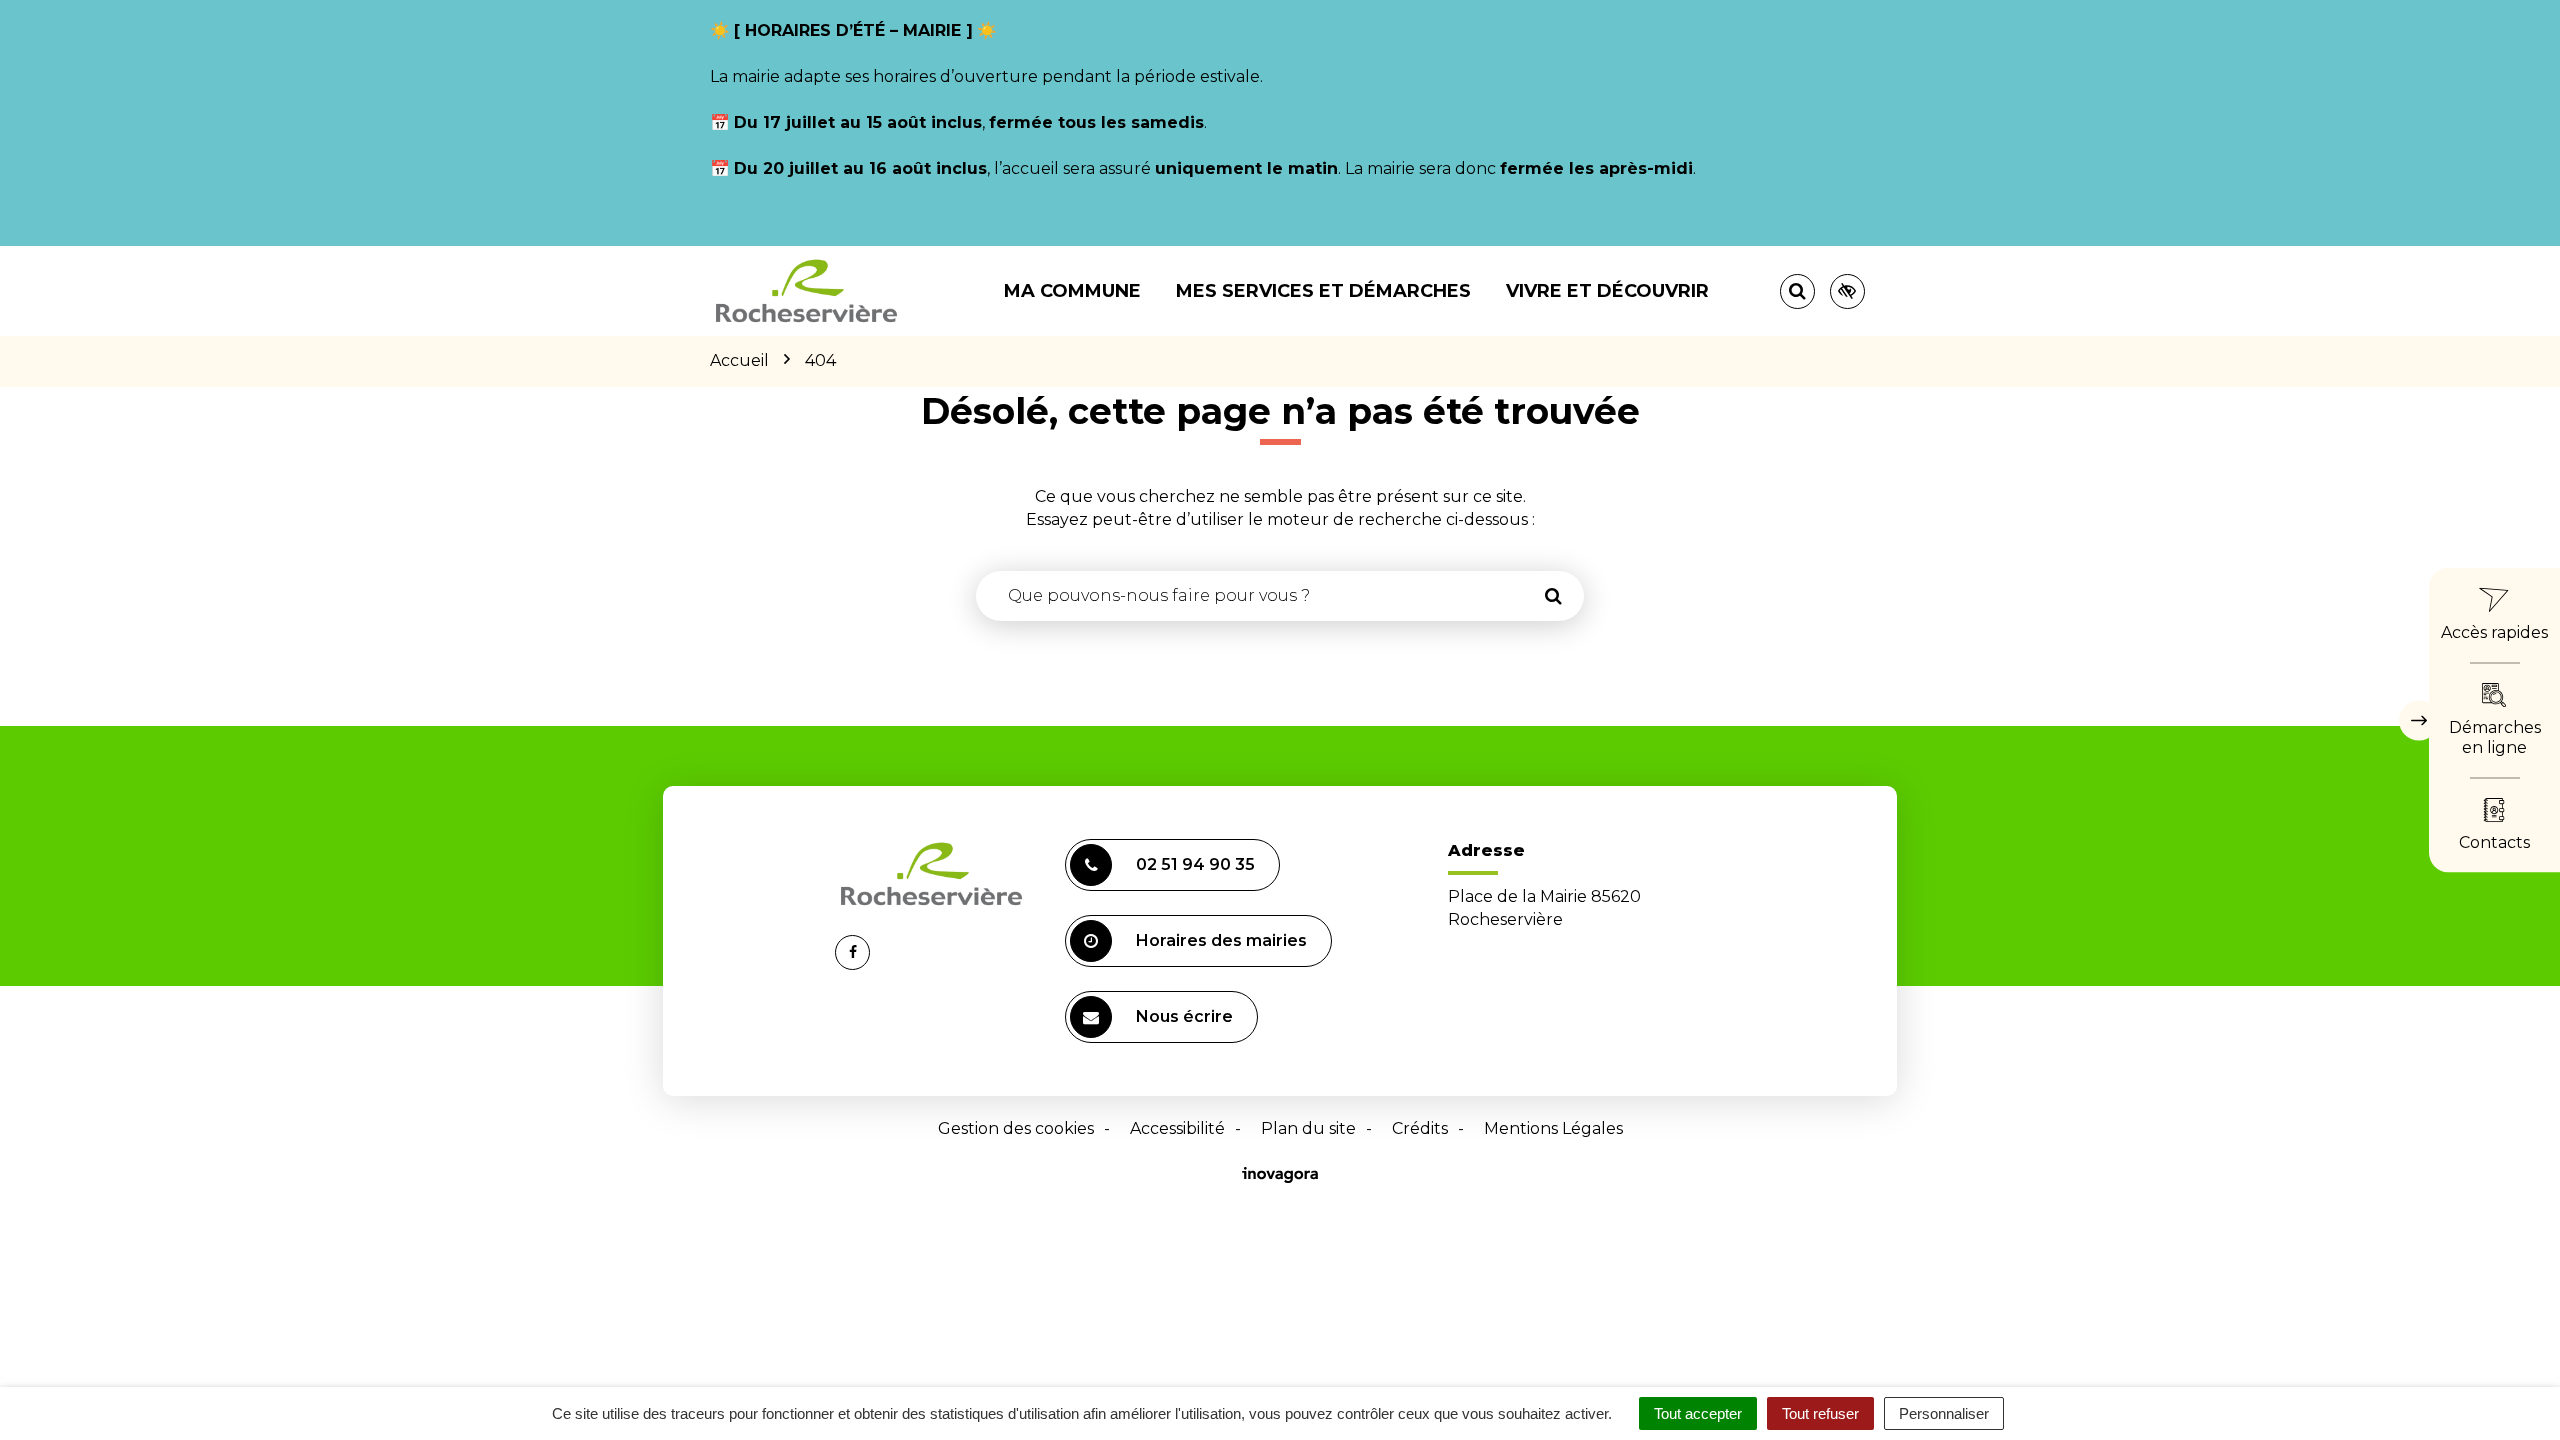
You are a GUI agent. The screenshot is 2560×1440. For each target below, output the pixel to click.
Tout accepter (1698, 1413)
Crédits (1420, 1128)
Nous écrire (1184, 1016)
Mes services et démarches (1323, 291)
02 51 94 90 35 (1195, 864)
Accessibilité (1177, 1128)
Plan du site (1308, 1128)
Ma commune (1072, 291)
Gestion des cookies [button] (1016, 1128)
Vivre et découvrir (1607, 291)
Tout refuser (1820, 1413)
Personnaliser (1944, 1413)
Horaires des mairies (1221, 940)
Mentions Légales (1553, 1128)
